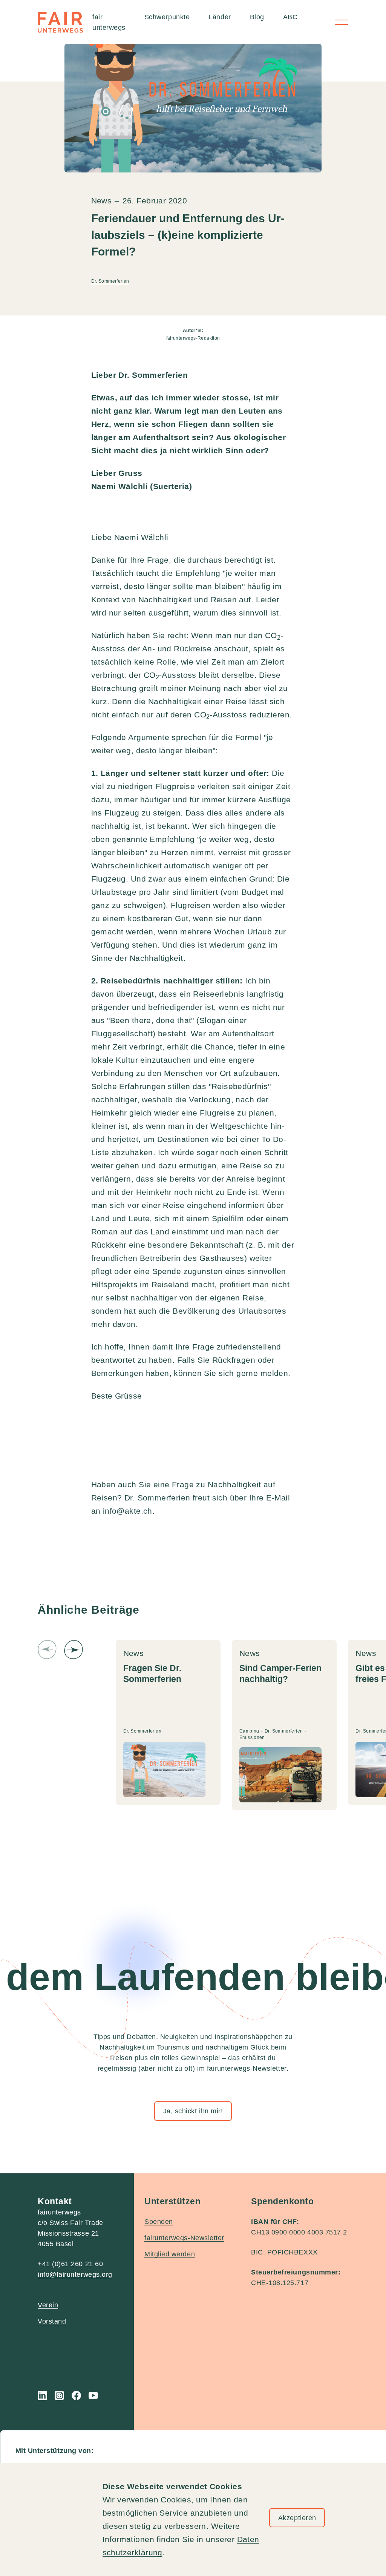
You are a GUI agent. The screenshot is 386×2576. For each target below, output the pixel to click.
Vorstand (52, 2321)
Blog (257, 17)
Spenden (159, 2222)
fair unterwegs (109, 22)
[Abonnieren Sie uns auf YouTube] (93, 2395)
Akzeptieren (297, 2518)
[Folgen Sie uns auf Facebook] (76, 2395)
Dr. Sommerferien (110, 281)
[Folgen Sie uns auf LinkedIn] (42, 2395)
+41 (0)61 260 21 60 (70, 2264)
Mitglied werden (170, 2254)
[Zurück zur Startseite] (60, 22)
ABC (290, 17)
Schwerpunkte (167, 17)
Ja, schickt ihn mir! (193, 2111)
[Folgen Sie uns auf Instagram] (59, 2395)
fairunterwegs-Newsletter (184, 2238)
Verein (48, 2305)
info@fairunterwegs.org (75, 2274)
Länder (220, 17)
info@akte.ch (128, 1511)
